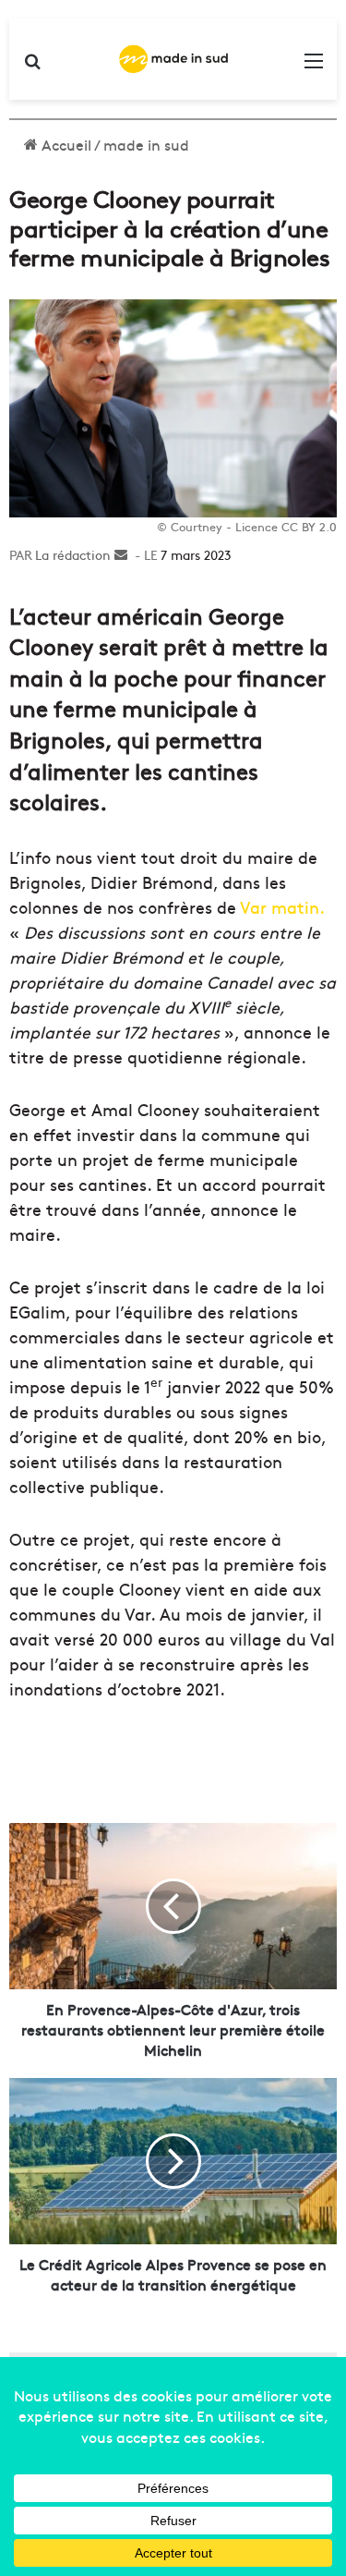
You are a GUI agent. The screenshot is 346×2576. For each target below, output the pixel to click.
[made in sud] (173, 59)
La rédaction (73, 554)
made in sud (146, 144)
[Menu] (314, 66)
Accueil (65, 144)
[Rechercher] (32, 66)
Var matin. (282, 907)
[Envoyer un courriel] (121, 554)
